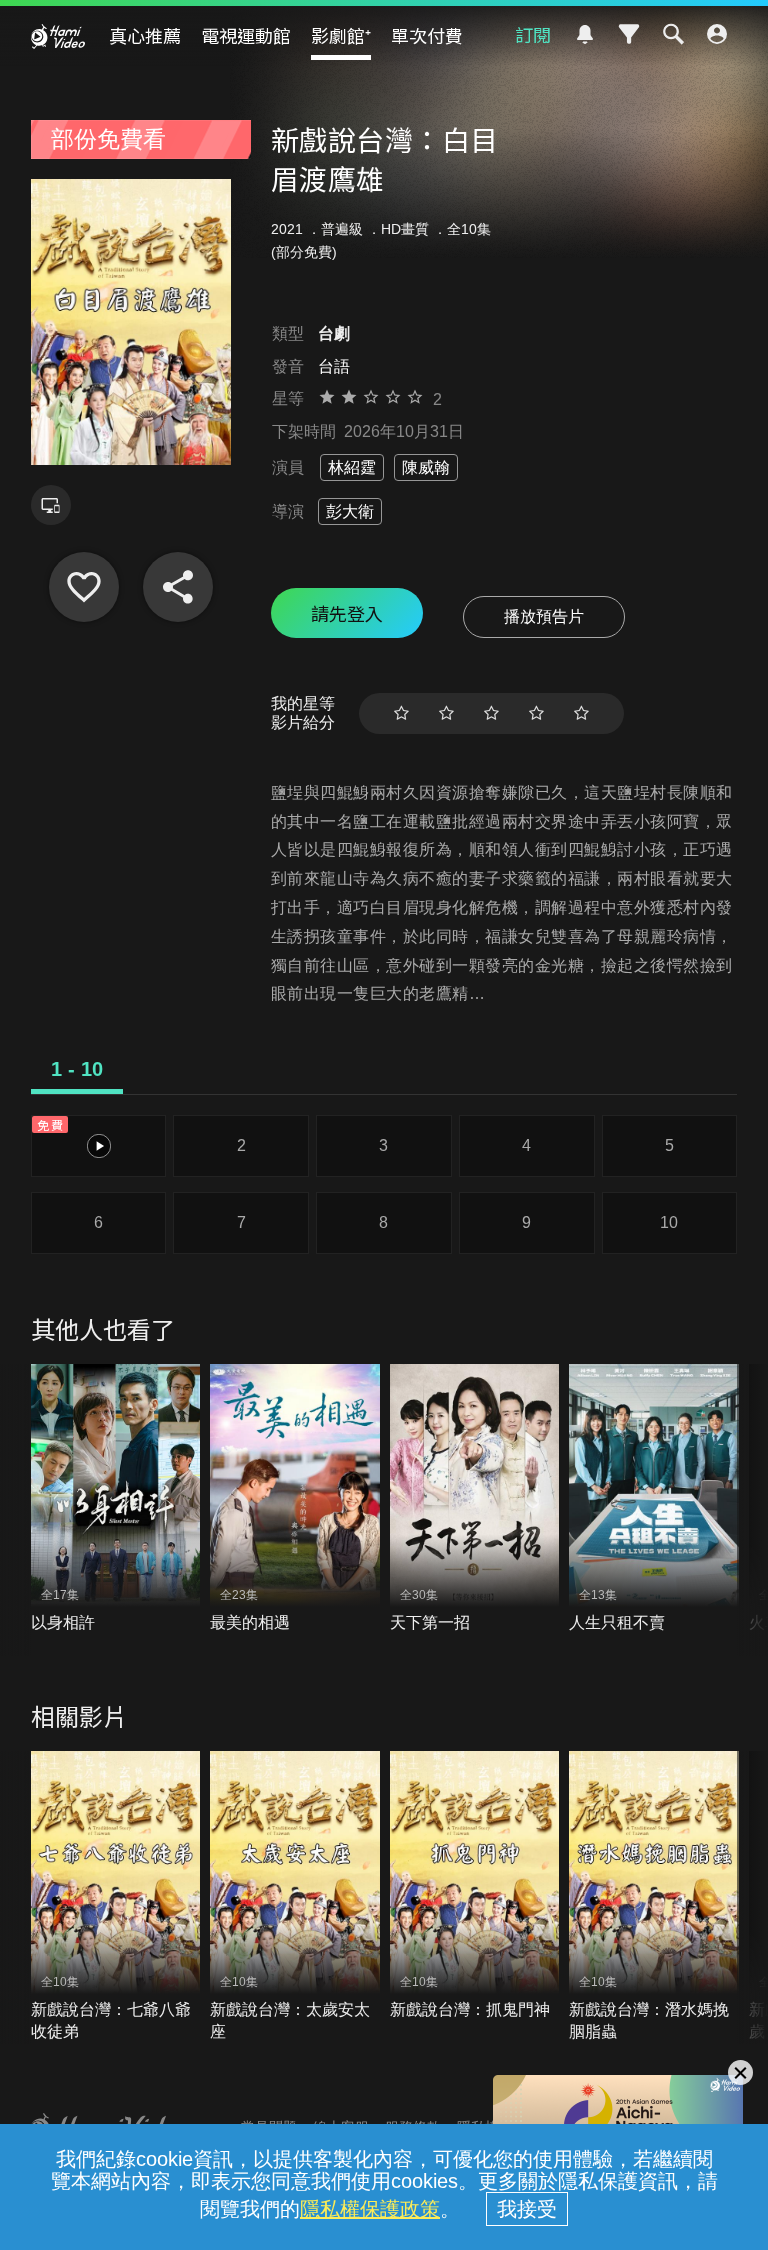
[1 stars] (401, 713)
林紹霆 (352, 467)
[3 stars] (491, 713)
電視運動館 (246, 35)
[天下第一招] (475, 1499)
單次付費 (427, 35)
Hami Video (58, 36)
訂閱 (533, 34)
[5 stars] (581, 713)
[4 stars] (536, 713)
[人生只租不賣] (654, 1499)
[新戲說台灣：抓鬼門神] (475, 1886)
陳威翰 (426, 467)
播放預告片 (544, 616)
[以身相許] (116, 1499)
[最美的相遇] (295, 1499)
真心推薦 (145, 35)
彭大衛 (350, 511)
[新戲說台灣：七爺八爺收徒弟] (116, 1897)
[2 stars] (446, 713)
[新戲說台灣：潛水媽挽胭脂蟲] (654, 1897)
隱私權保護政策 (370, 2209)
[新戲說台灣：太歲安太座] (295, 1897)
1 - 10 (77, 1069)
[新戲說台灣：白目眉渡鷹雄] (84, 587)
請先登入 (347, 613)
